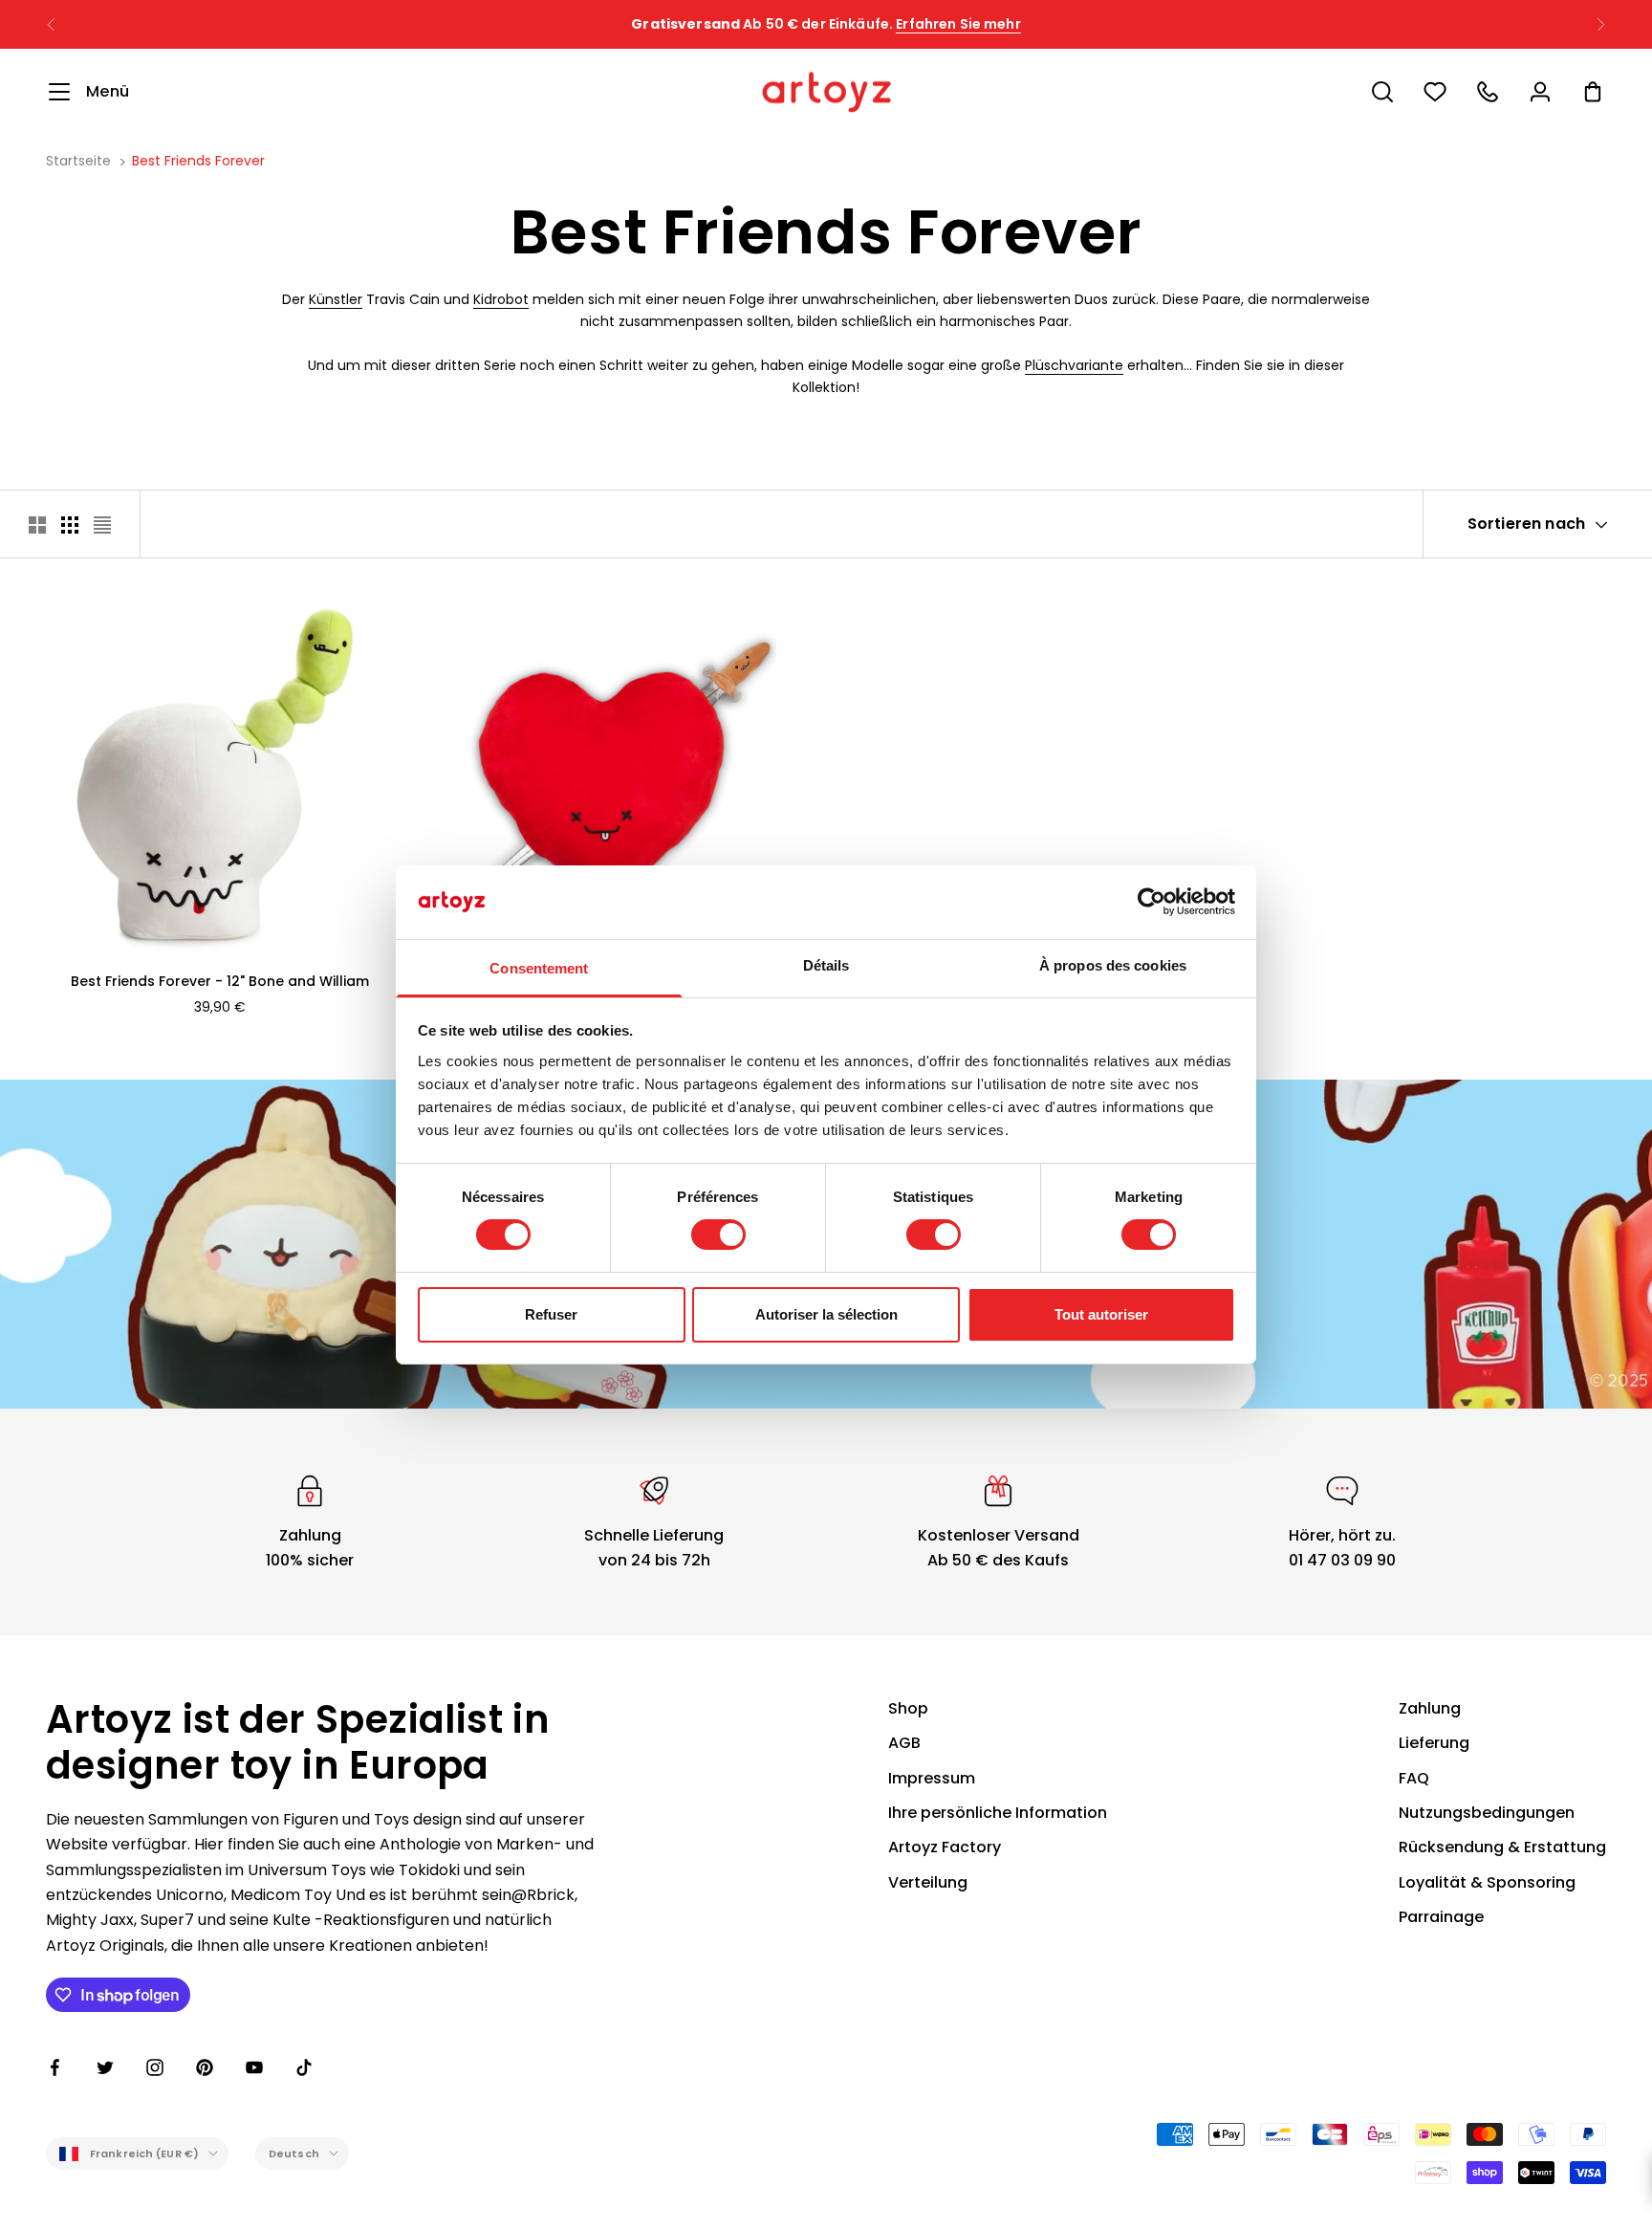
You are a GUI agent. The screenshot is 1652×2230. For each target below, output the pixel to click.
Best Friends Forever (198, 161)
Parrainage (1441, 1917)
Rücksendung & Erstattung (1502, 1847)
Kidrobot (501, 299)
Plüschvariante (1074, 365)
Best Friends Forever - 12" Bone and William (220, 981)
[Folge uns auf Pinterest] (205, 2067)
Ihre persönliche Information (998, 1813)
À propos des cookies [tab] (1113, 965)
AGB (904, 1743)
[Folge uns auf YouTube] (254, 2067)
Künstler (336, 299)
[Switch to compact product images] (102, 525)
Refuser (551, 1314)
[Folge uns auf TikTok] (304, 2067)
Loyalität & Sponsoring (1487, 1882)
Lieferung (1434, 1743)
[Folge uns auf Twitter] (105, 2067)
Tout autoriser (1101, 1314)
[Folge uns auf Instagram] (155, 2067)
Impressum (932, 1778)
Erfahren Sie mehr (958, 24)
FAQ (1414, 1778)
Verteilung (928, 1882)
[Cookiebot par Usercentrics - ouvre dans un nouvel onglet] (1152, 902)
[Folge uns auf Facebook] (55, 2067)
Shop (908, 1708)
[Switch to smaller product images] (70, 525)
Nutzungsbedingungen (1487, 1813)
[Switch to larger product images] (37, 525)
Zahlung (1430, 1708)
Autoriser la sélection (826, 1314)
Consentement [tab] (539, 968)
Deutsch (294, 2153)
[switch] (718, 1235)
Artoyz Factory (945, 1847)
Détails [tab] (826, 965)
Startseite (78, 161)
